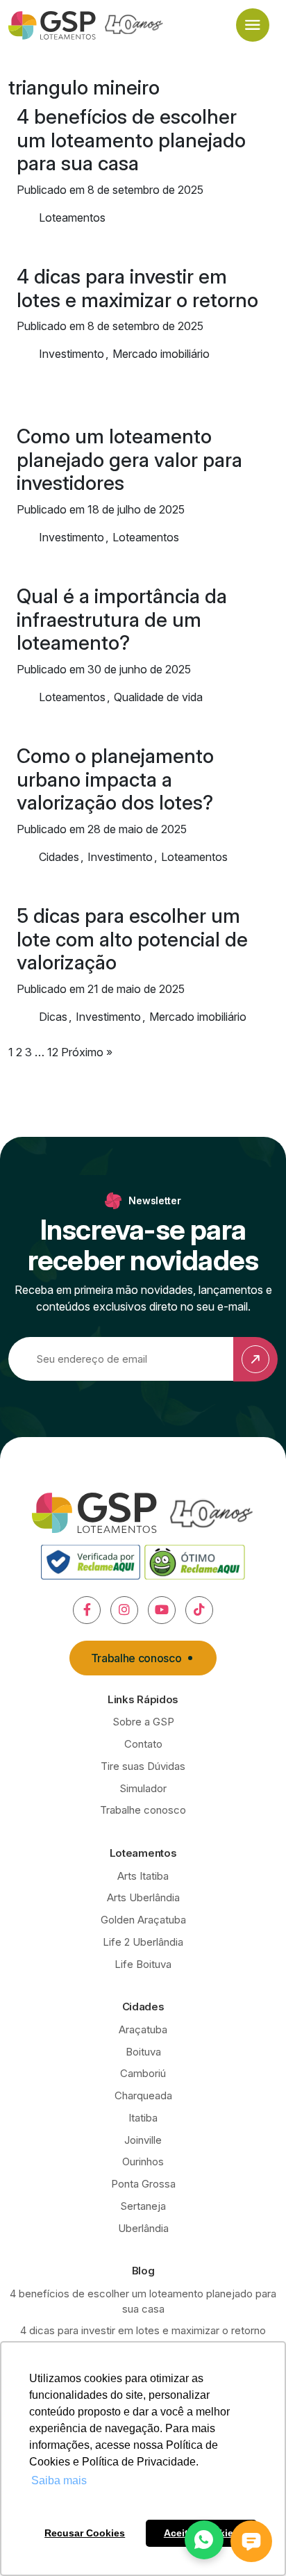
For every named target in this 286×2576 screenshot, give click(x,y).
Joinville (143, 2140)
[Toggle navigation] (253, 25)
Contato (143, 1744)
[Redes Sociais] (87, 1610)
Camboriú (143, 2073)
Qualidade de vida (158, 697)
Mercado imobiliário (161, 354)
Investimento (71, 354)
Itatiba (143, 2118)
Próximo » (87, 1052)
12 (53, 1052)
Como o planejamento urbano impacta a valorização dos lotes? (115, 780)
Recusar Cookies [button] (85, 2533)
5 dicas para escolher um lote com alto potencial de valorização (132, 940)
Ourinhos (143, 2161)
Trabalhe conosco (136, 1658)
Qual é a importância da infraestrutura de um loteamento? (122, 620)
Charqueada (143, 2095)
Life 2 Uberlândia (143, 1942)
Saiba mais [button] (59, 2480)
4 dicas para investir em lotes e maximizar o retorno (137, 288)
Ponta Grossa (143, 2184)
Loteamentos (72, 218)
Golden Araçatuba (143, 1920)
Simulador (143, 1788)
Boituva (143, 2052)
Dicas (53, 1017)
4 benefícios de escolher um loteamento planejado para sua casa (131, 140)
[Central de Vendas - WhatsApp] (204, 2540)
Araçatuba (143, 2029)
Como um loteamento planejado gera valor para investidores (129, 460)
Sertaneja (143, 2206)
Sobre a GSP (143, 1722)
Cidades (59, 857)
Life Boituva (143, 1964)
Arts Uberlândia (143, 1897)
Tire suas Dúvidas (143, 1766)
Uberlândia (143, 2228)
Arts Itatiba (143, 1876)
